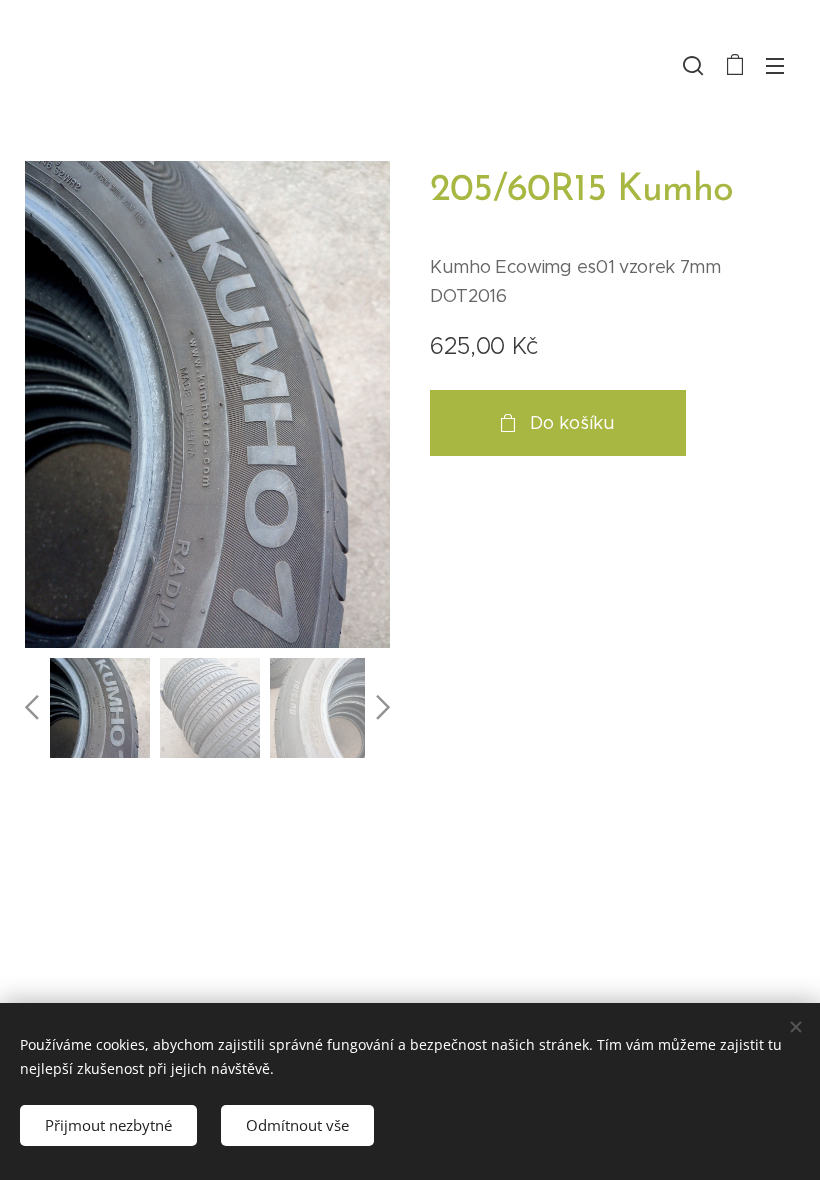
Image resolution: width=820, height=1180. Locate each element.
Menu (775, 65)
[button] (693, 65)
